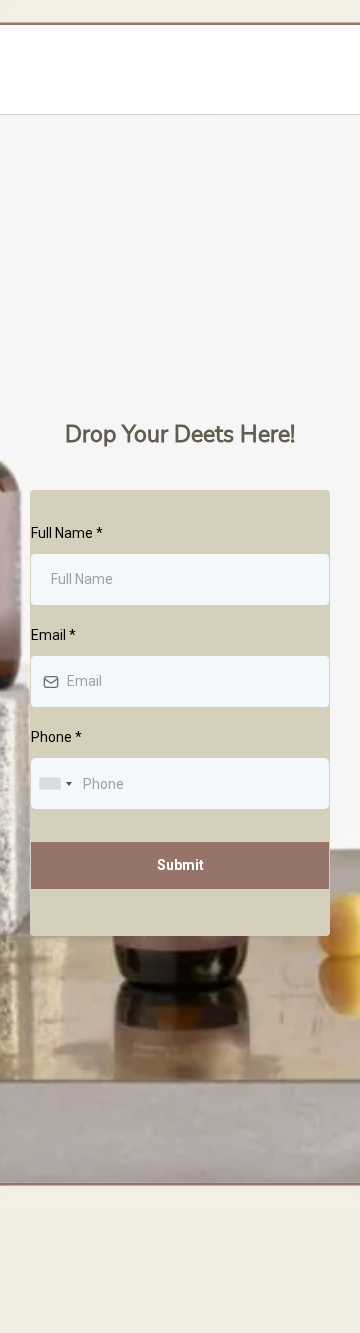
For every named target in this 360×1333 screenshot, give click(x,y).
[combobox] (55, 783)
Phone (56, 737)
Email (53, 635)
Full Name (67, 533)
